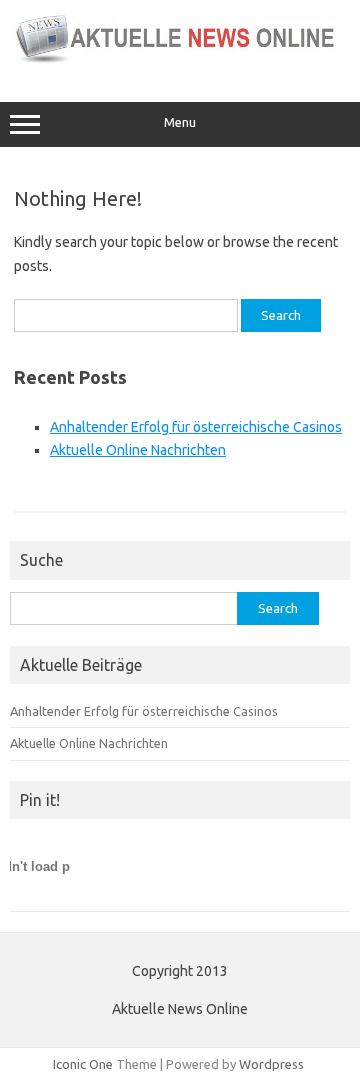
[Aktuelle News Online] (180, 60)
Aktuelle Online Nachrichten (138, 450)
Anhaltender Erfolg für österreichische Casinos (196, 427)
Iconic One (83, 1064)
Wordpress (271, 1064)
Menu (180, 122)
